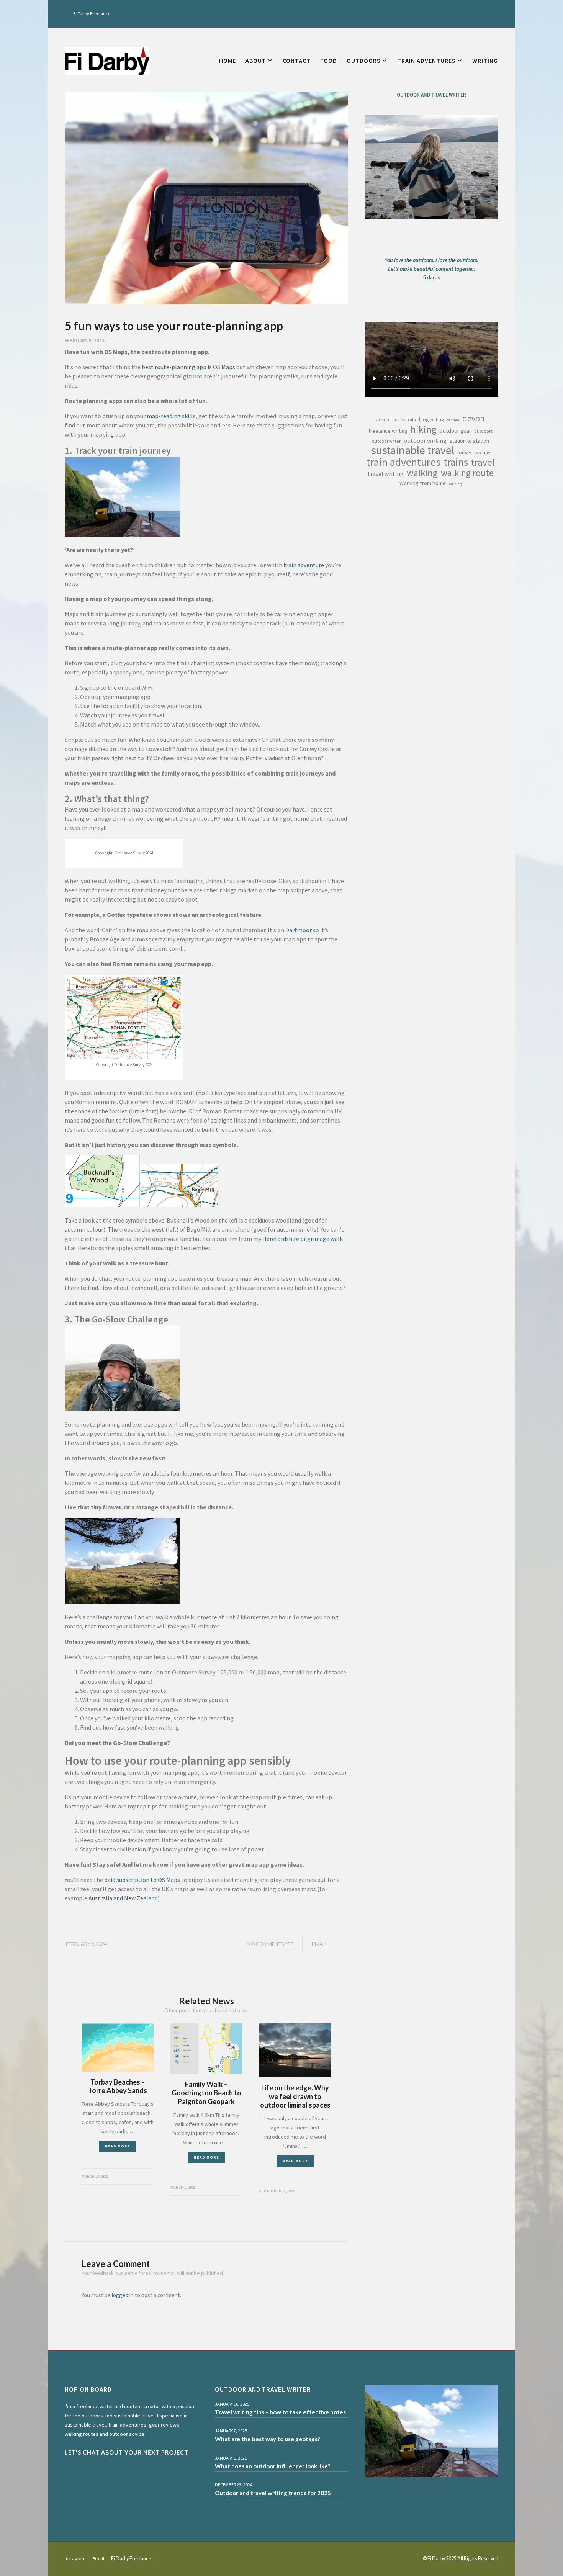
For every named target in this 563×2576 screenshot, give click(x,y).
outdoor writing (425, 440)
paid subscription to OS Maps (142, 1880)
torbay (464, 453)
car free (453, 420)
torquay (482, 453)
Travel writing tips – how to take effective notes (280, 2412)
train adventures (403, 462)
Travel (483, 462)
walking (422, 473)
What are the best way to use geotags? (267, 2439)
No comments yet (271, 1944)
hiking (424, 429)
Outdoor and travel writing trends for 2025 (273, 2493)
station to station (469, 441)
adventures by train (396, 420)
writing (455, 484)
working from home (423, 483)
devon (474, 418)
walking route (467, 473)
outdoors (484, 431)
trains (456, 462)
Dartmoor (299, 930)
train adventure (304, 565)
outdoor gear (455, 431)
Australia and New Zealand (123, 1898)
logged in (123, 2295)
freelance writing (388, 431)
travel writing (386, 474)
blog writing (431, 420)
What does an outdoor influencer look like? (272, 2466)
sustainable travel (413, 450)
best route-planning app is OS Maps (188, 367)
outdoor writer (386, 441)
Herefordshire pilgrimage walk (303, 1239)
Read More (118, 2146)
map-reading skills (171, 416)
